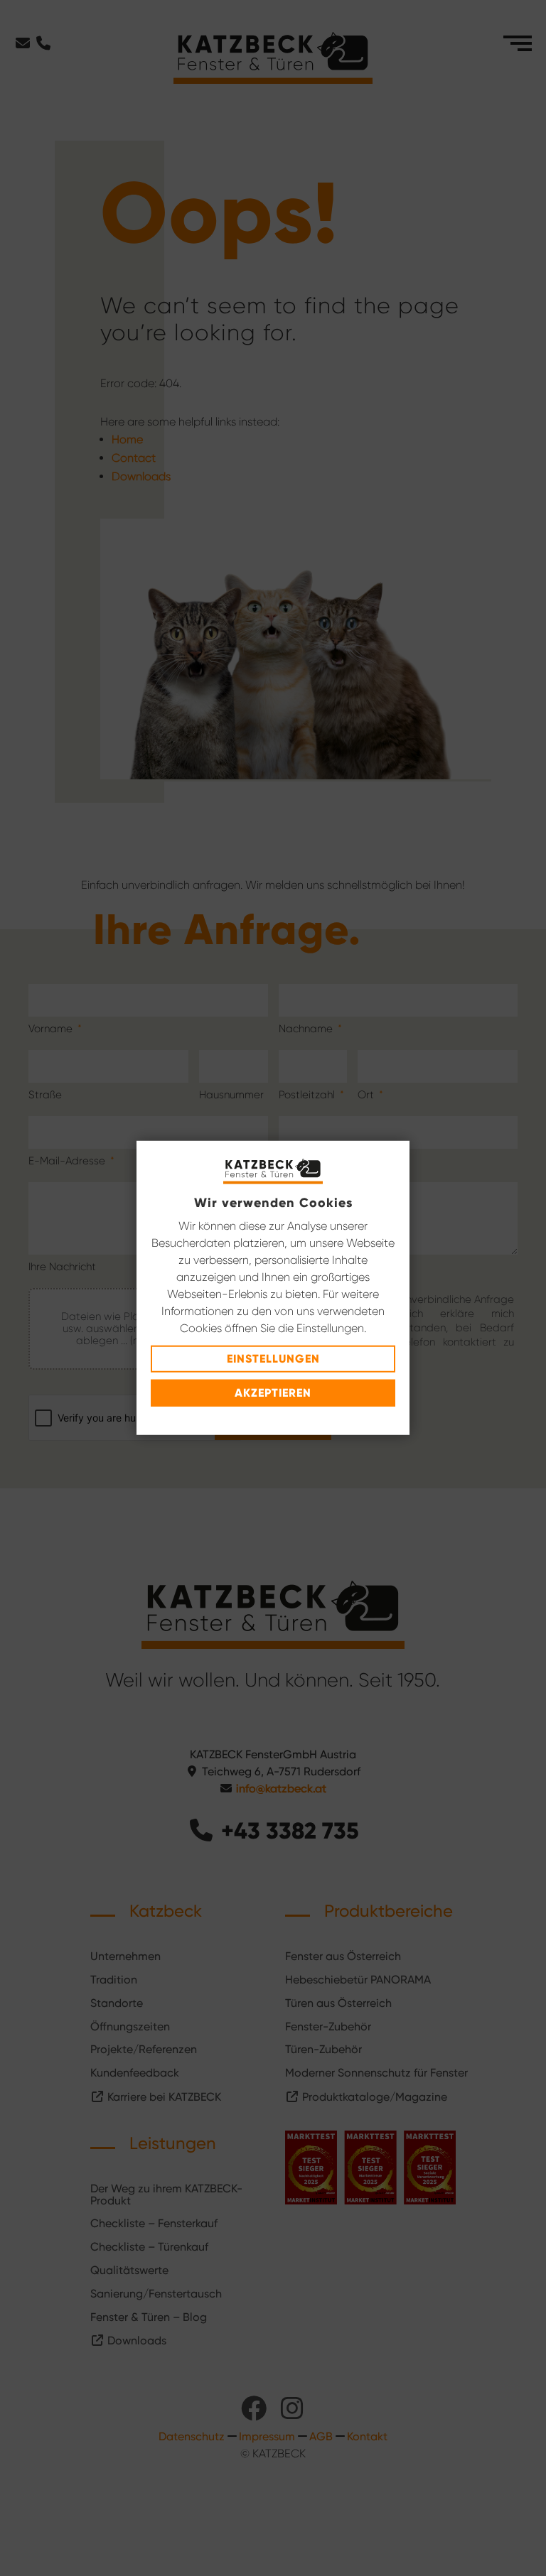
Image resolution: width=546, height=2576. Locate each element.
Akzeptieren (273, 1393)
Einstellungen (273, 1359)
